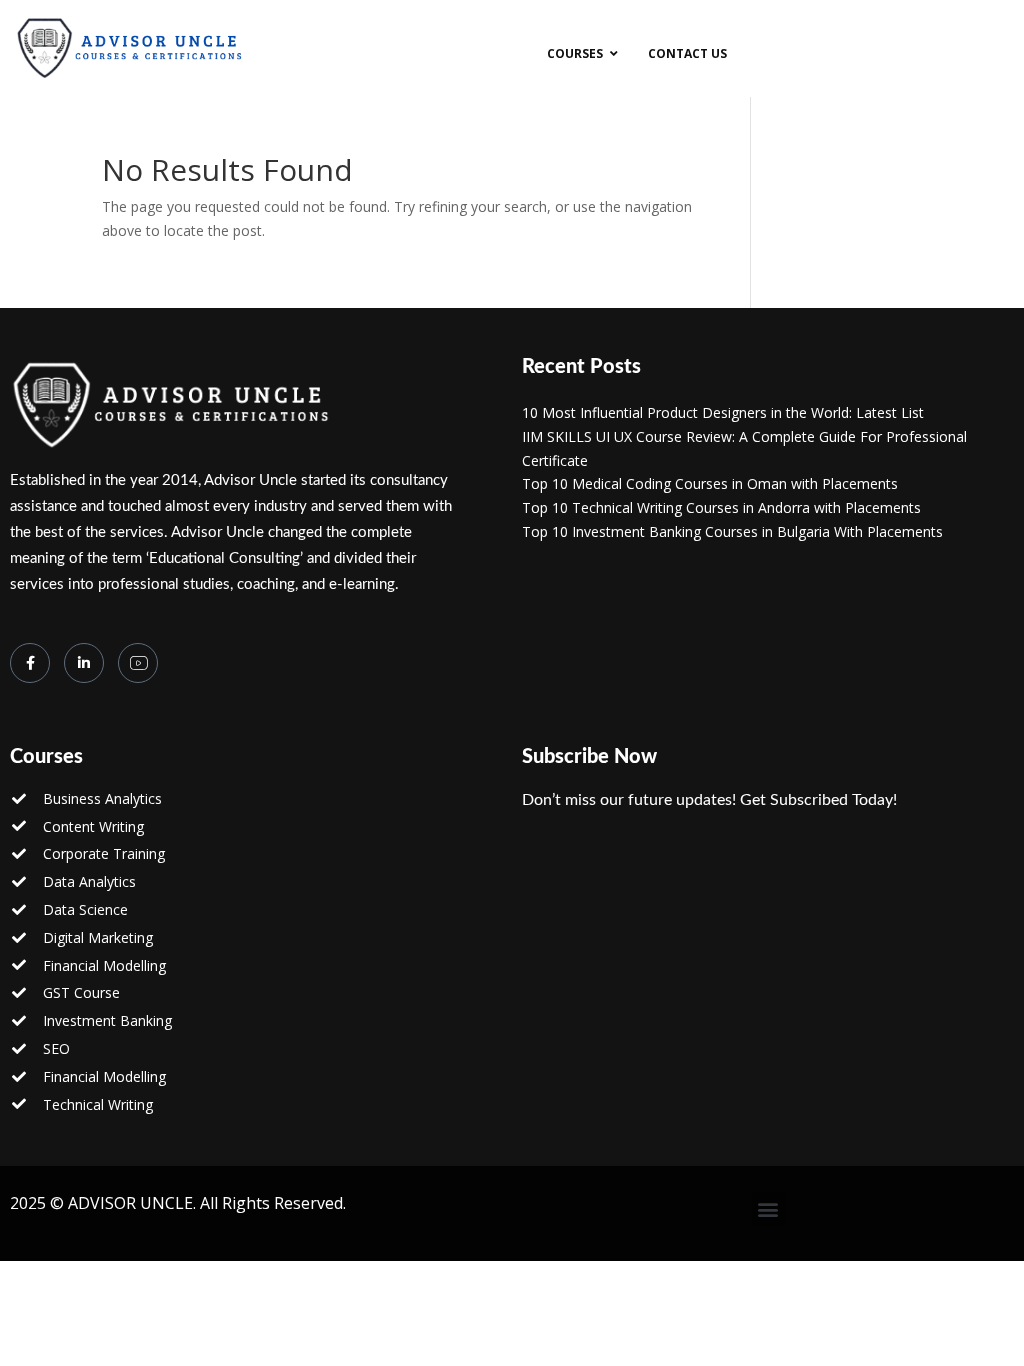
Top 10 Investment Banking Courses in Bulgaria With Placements (732, 531)
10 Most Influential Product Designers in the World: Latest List (723, 412)
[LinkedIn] (84, 663)
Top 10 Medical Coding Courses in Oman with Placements (710, 483)
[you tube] (138, 663)
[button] (768, 1208)
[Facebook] (30, 663)
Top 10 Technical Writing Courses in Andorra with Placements (721, 507)
